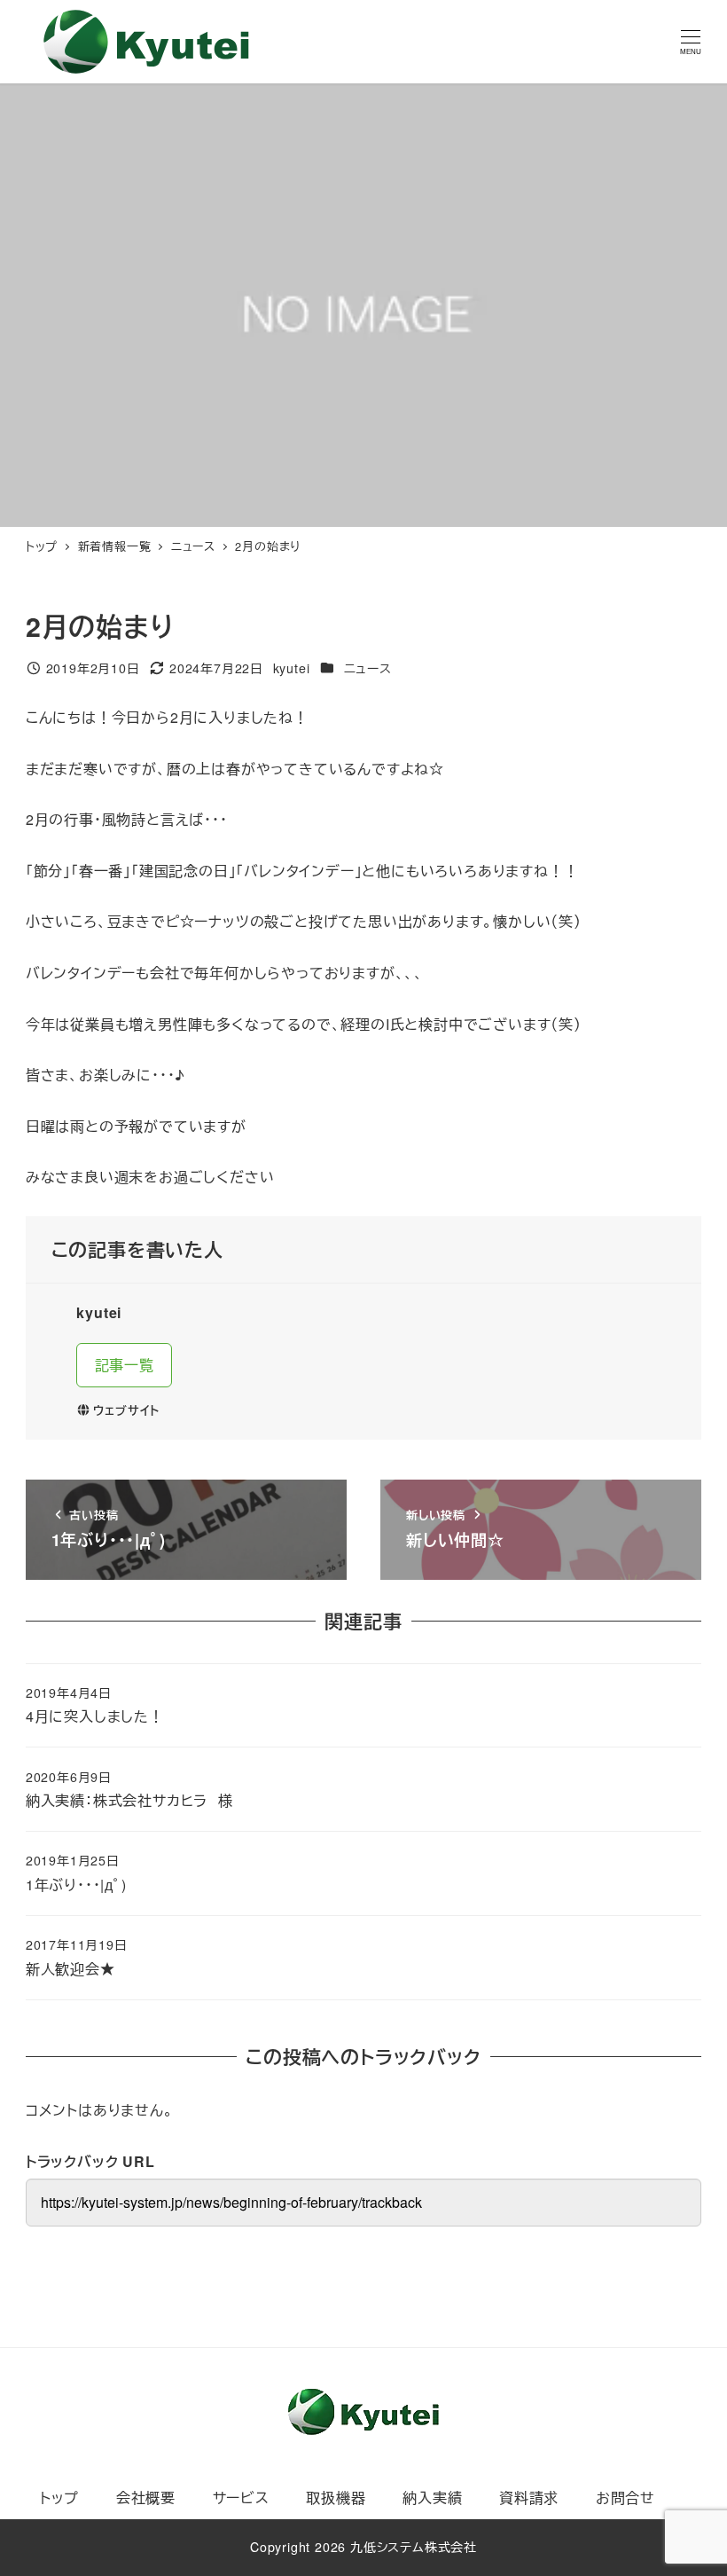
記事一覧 (125, 1365)
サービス (241, 2497)
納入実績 (432, 2497)
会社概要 (146, 2497)
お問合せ (625, 2497)
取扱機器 (336, 2497)
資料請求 (529, 2497)
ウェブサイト (126, 1410)
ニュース (368, 668)
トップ (59, 2497)
